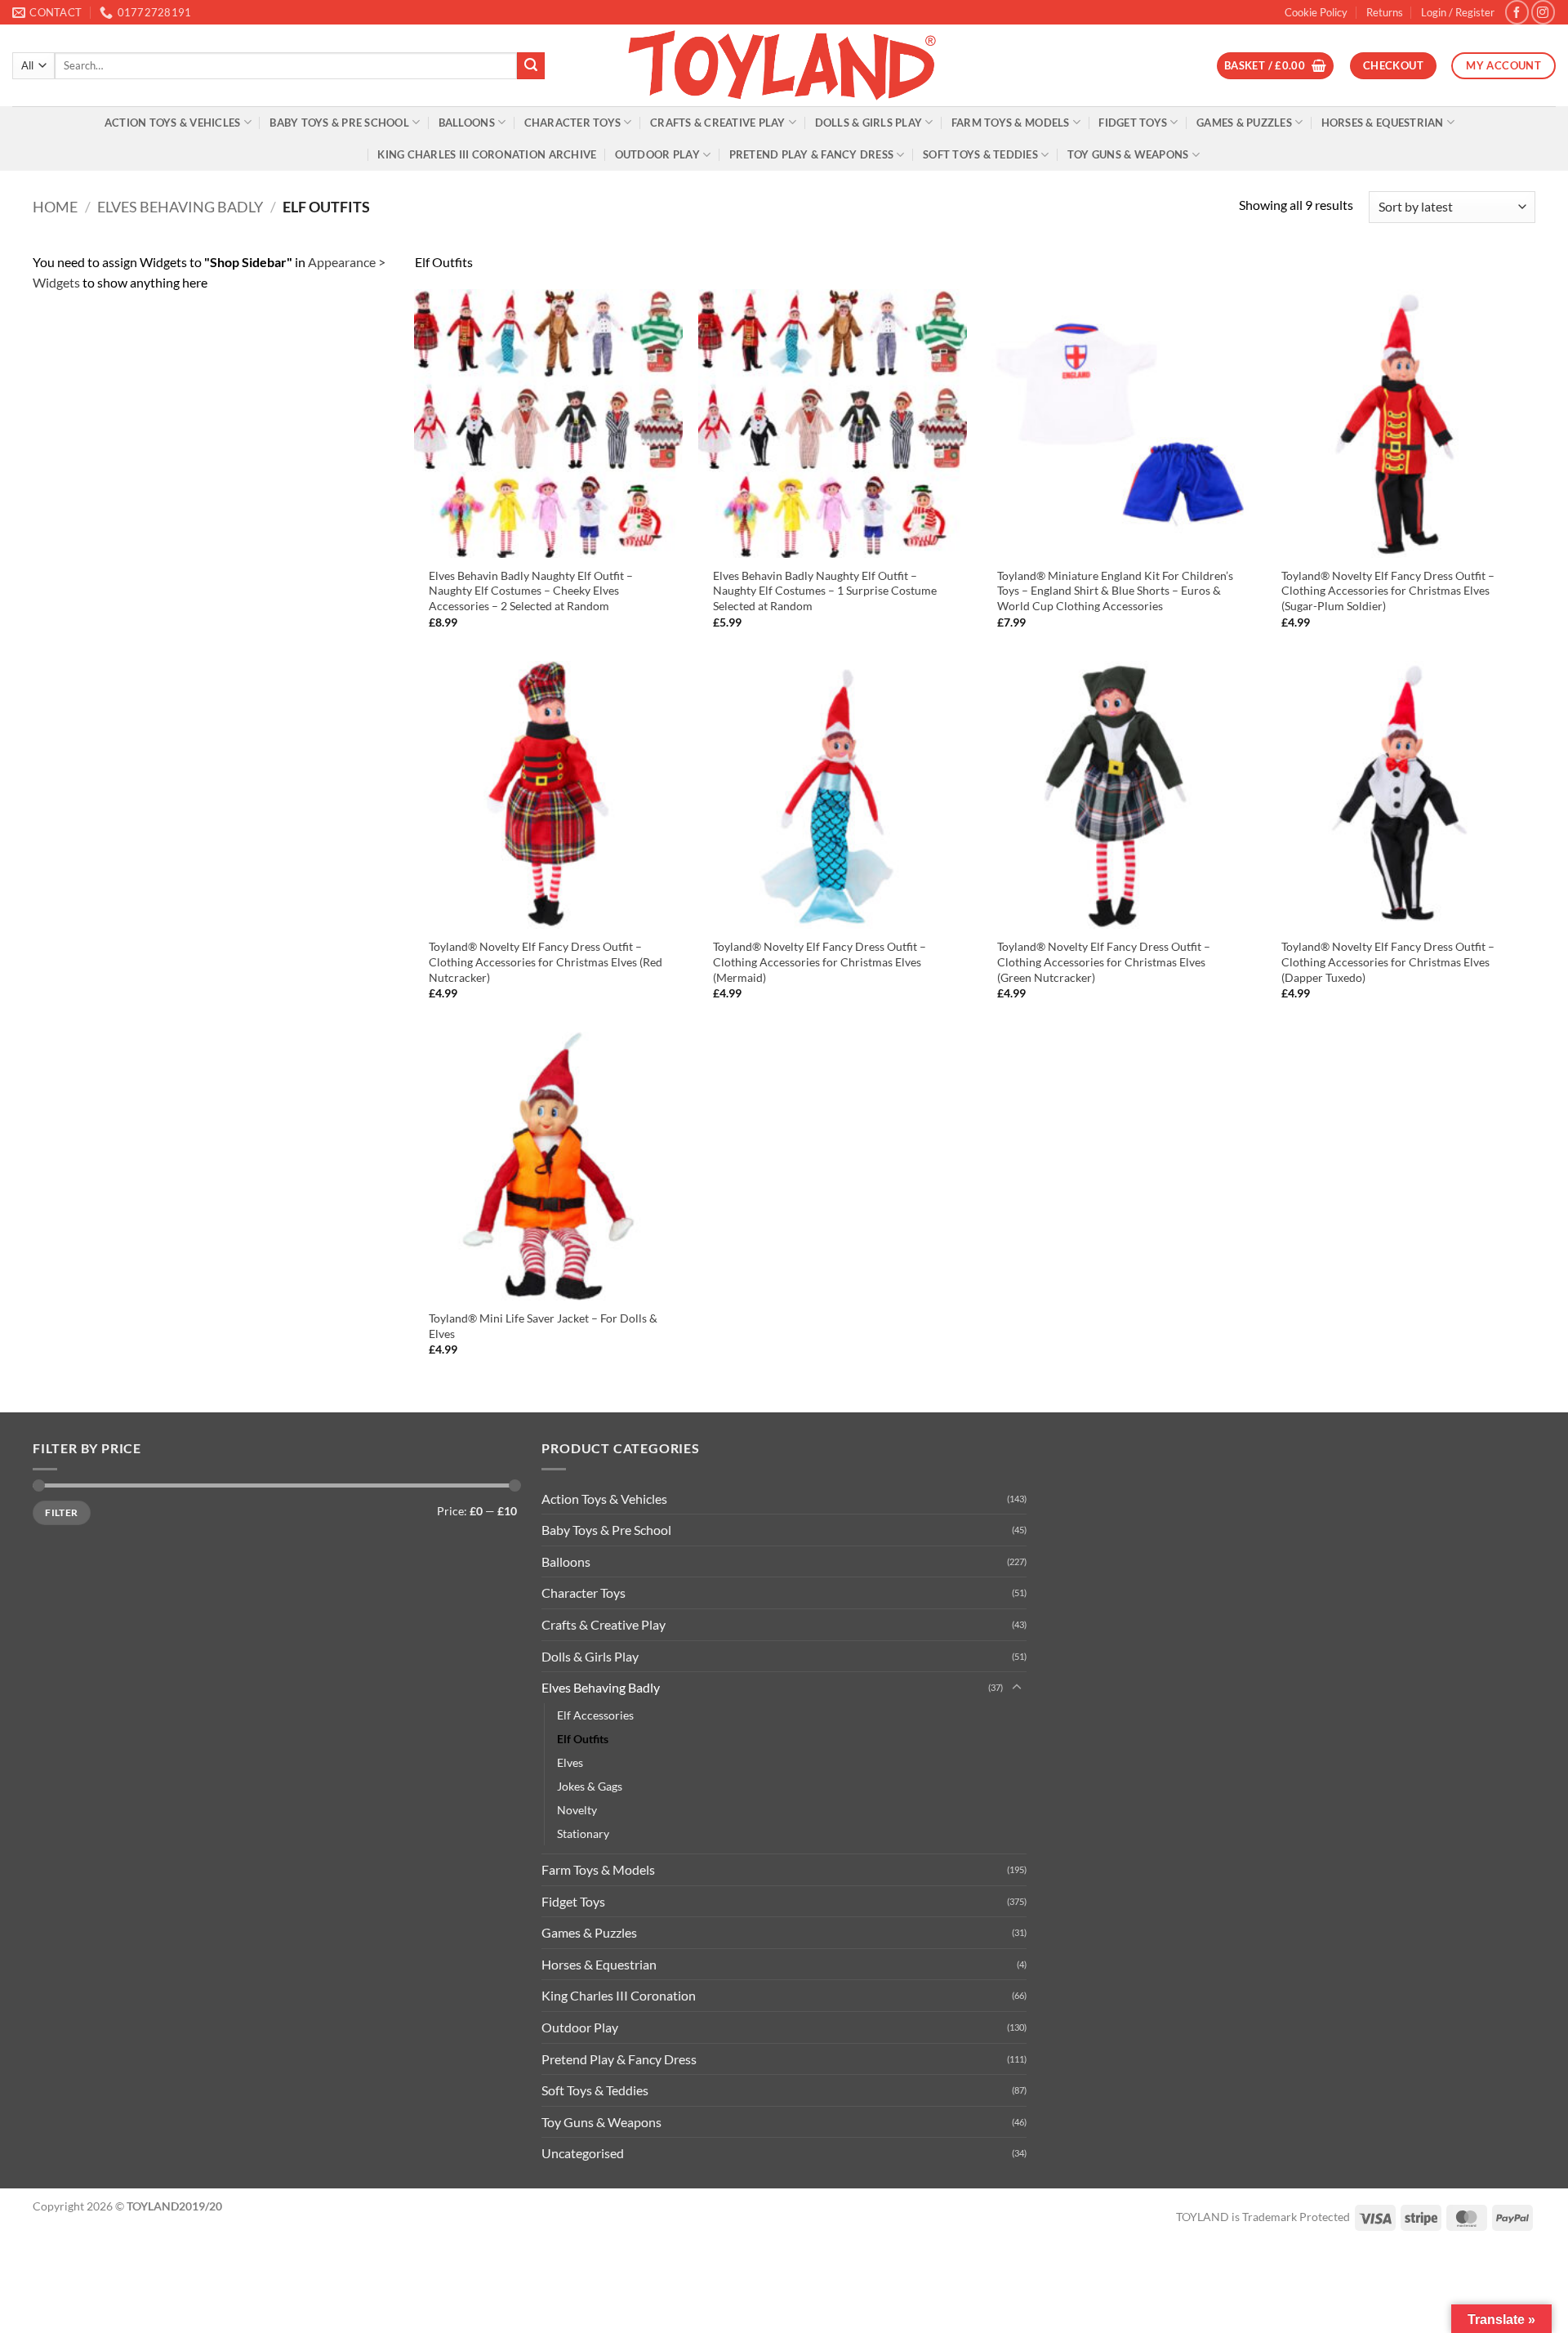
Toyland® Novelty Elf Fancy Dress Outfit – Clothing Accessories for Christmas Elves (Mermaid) (820, 961)
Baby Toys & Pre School (339, 123)
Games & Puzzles (1244, 123)
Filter (61, 1512)
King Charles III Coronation (619, 1995)
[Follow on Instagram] (1543, 12)
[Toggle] (1017, 1688)
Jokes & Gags (590, 1786)
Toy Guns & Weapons (1128, 154)
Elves (570, 1762)
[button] (1458, 12)
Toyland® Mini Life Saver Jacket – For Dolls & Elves (543, 1326)
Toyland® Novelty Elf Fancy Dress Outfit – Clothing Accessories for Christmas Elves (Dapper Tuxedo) (1388, 961)
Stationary (583, 1833)
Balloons (467, 123)
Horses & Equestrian (1383, 123)
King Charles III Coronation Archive (487, 154)
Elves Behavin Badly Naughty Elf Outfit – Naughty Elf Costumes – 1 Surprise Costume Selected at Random (825, 591)
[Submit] (531, 66)
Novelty (577, 1810)
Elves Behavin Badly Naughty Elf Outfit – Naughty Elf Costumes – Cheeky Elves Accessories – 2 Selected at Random (531, 591)
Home (55, 207)
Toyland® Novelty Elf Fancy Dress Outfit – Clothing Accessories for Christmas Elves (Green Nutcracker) (1104, 961)
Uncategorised (583, 2153)
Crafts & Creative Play (718, 123)
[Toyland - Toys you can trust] (784, 65)
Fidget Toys (1133, 123)
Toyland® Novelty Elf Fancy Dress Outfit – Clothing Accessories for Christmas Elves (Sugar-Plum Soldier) (1388, 591)
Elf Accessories (595, 1715)
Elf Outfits (583, 1739)
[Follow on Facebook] (1517, 12)
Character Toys (573, 123)
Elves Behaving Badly (180, 207)
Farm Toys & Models (1011, 123)
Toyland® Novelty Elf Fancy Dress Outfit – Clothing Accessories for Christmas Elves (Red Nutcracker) (546, 961)
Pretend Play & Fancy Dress (812, 154)
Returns (1385, 12)
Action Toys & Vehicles (173, 123)
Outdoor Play (657, 154)
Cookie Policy (1316, 12)
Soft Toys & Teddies (980, 154)
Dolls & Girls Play (869, 123)
